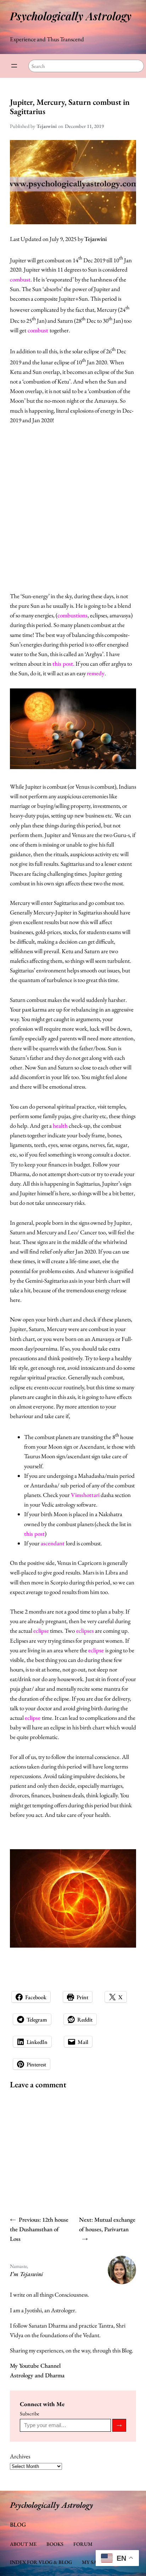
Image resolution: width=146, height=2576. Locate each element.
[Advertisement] (73, 508)
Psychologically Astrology (71, 16)
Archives (20, 2456)
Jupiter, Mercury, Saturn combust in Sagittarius (70, 107)
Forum (83, 2544)
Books (55, 2544)
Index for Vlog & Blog (41, 2562)
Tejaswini (96, 239)
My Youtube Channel (35, 2366)
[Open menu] (14, 66)
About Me (23, 2544)
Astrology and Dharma (37, 2375)
